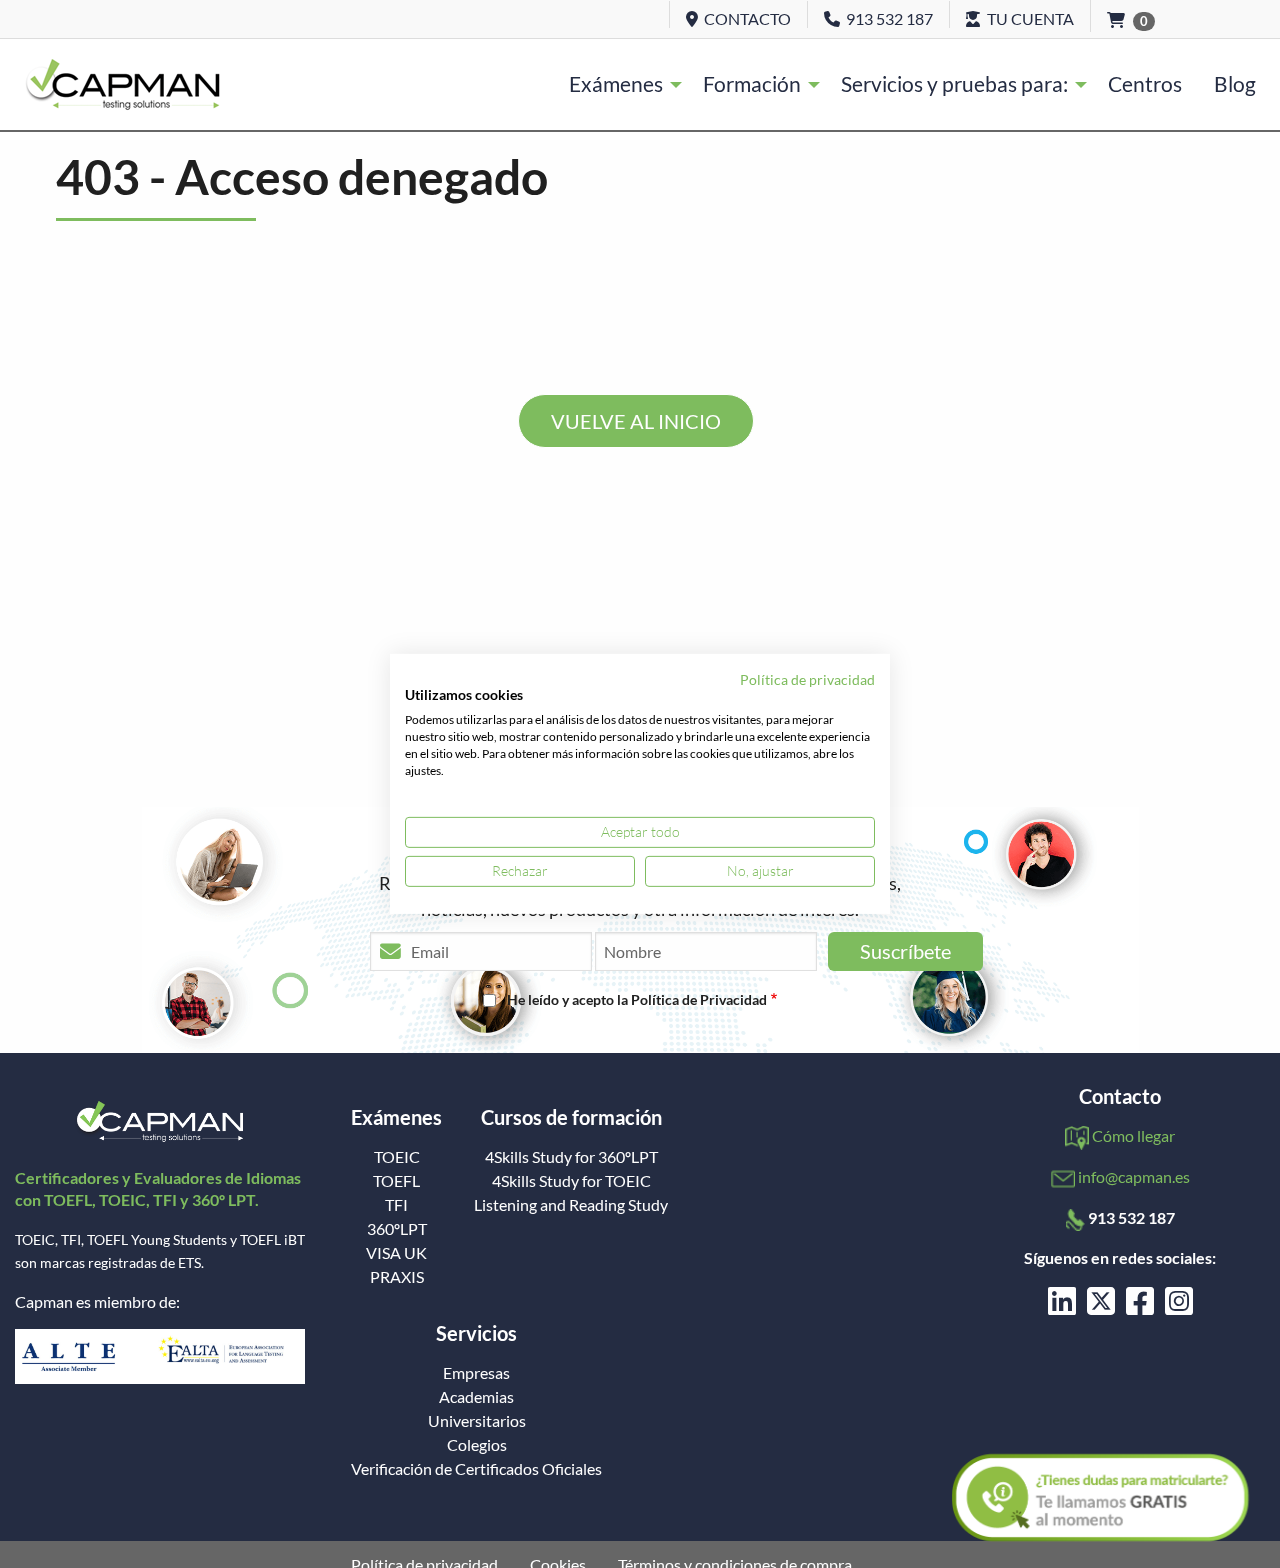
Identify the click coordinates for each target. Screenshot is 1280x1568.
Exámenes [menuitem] (616, 83)
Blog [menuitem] (1235, 83)
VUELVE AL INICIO (636, 421)
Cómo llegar (1133, 1135)
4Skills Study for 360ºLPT (571, 1157)
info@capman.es (1134, 1176)
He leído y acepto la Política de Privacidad (637, 999)
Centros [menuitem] (1145, 83)
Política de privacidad (807, 679)
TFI (396, 1205)
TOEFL (396, 1181)
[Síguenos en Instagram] (1179, 1306)
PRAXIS (397, 1277)
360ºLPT (397, 1229)
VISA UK (396, 1253)
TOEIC (397, 1157)
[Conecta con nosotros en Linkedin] (1062, 1306)
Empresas (476, 1373)
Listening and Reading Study (571, 1205)
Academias (476, 1397)
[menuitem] (122, 84)
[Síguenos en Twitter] (1101, 1306)
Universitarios (477, 1421)
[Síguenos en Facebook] (1140, 1306)
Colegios (477, 1445)
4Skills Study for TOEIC (571, 1181)
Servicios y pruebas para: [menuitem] (954, 83)
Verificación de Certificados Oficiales (476, 1469)
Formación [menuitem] (752, 83)
